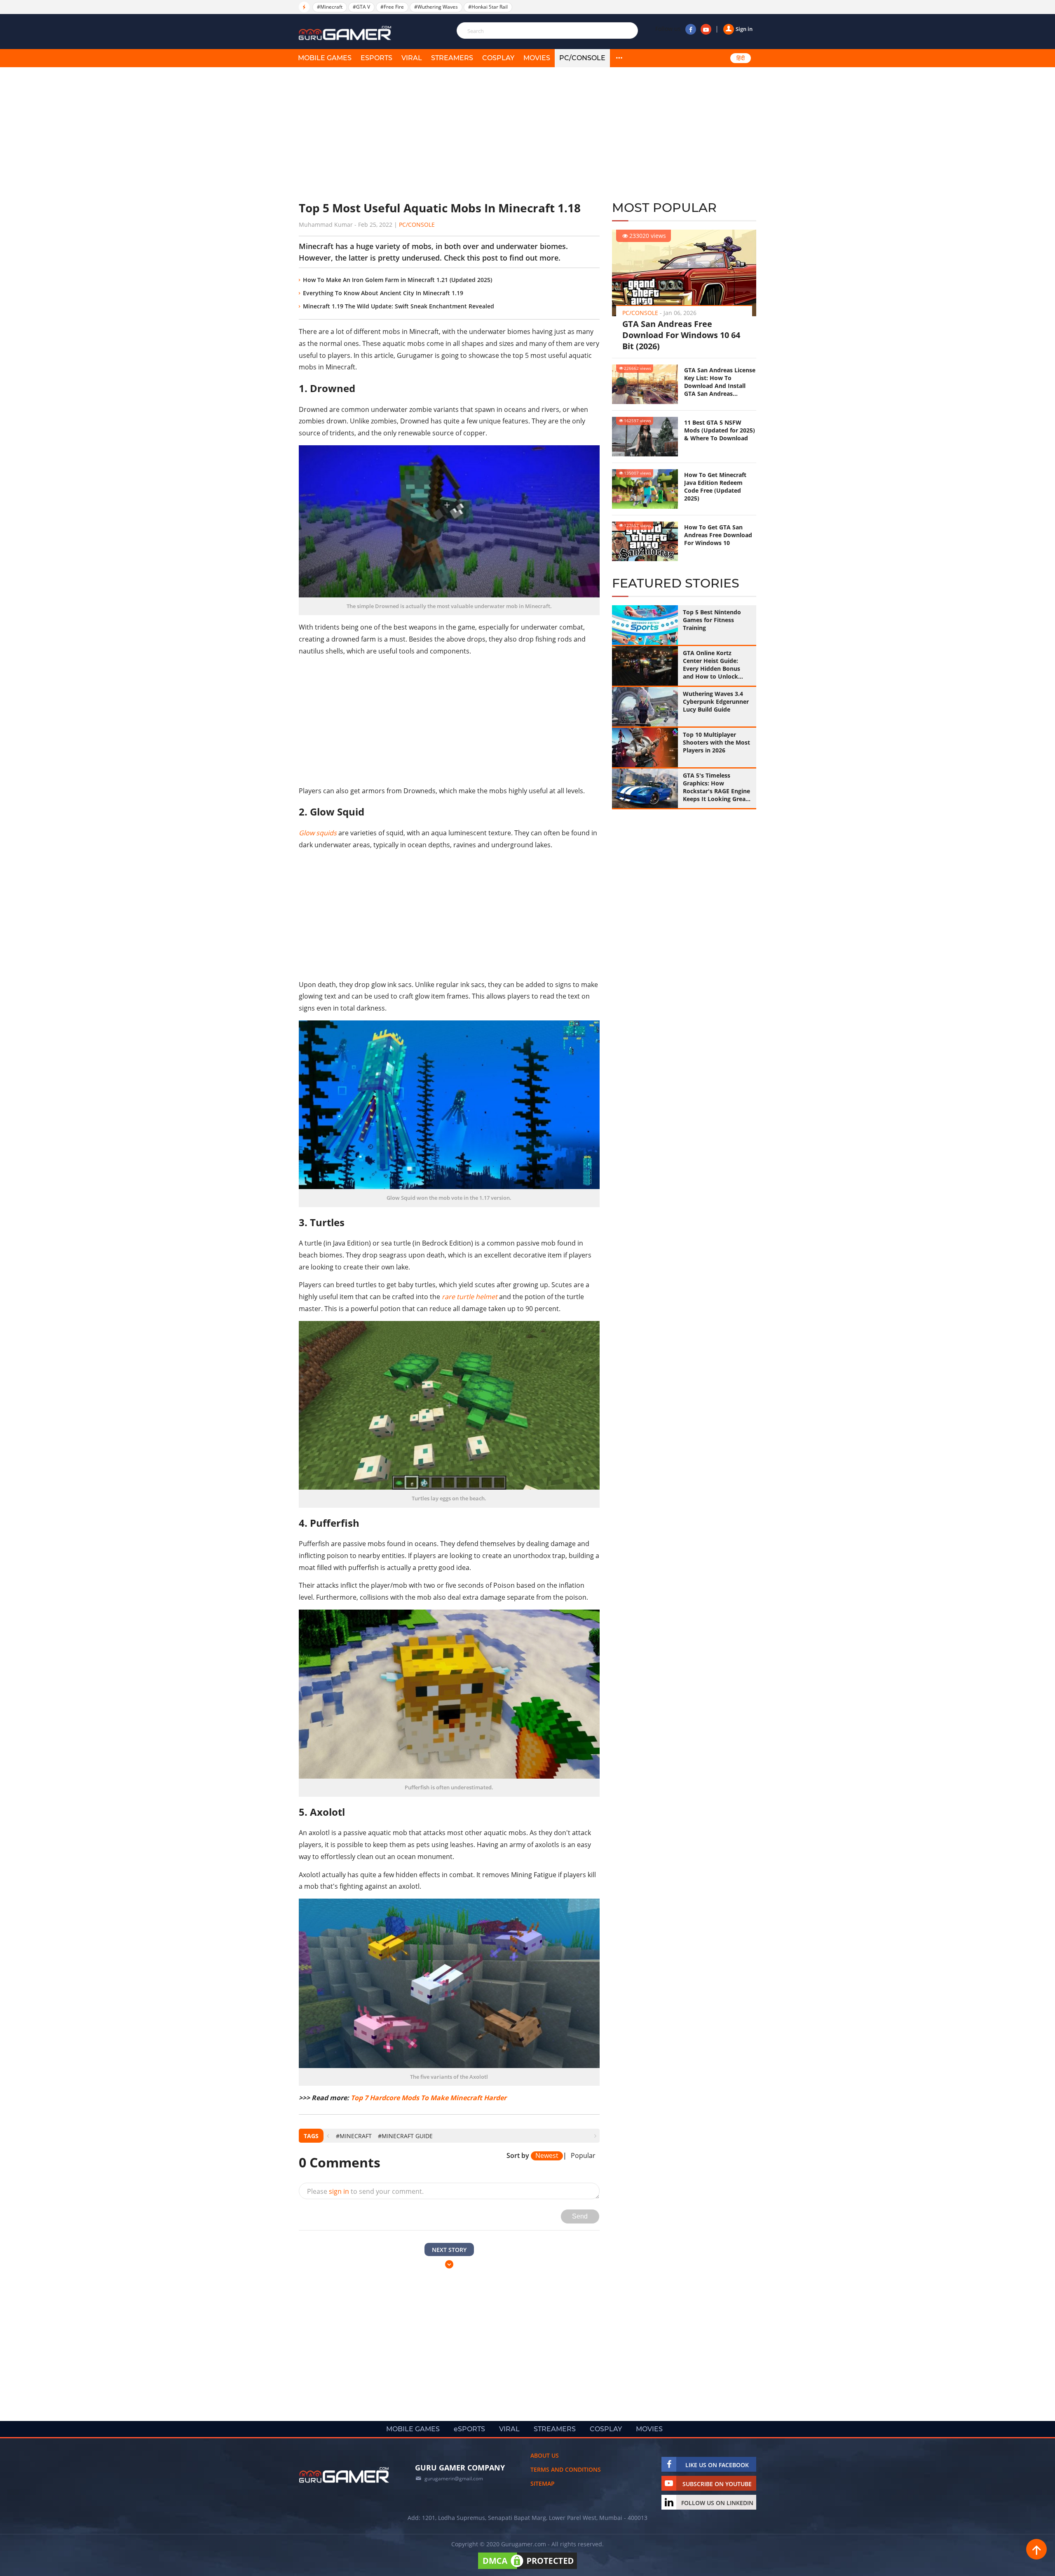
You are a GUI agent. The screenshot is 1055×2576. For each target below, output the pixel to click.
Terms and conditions (566, 2469)
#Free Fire (392, 7)
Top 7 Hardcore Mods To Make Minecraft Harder (429, 2098)
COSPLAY (498, 58)
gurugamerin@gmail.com (454, 2478)
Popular (583, 2156)
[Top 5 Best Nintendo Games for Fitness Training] (645, 625)
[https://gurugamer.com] (344, 2475)
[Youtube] (706, 29)
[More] (619, 58)
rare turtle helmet (470, 1297)
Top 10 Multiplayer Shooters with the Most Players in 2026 (716, 742)
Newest (547, 2156)
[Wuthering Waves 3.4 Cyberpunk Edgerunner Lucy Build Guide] (645, 707)
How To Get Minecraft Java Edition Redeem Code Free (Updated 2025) (715, 487)
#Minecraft (330, 7)
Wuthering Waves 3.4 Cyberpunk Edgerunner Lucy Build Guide (716, 702)
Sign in (744, 29)
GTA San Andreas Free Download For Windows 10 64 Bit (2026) (681, 335)
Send (580, 2216)
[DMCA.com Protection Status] (527, 2569)
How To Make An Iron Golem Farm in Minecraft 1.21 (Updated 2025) (397, 280)
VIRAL (412, 58)
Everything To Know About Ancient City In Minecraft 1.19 (383, 293)
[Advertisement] (449, 134)
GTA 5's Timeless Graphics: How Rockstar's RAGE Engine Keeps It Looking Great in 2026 (716, 787)
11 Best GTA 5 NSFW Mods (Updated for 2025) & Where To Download (720, 430)
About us (545, 2455)
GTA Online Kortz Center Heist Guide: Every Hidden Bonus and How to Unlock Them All (712, 665)
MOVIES (537, 58)
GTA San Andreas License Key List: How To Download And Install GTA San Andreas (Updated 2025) (720, 382)
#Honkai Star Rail (488, 7)
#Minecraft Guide (405, 2136)
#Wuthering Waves (436, 7)
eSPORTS (376, 58)
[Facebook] (691, 29)
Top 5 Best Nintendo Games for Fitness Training (712, 620)
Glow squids (318, 833)
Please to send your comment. (365, 2191)
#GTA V (361, 7)
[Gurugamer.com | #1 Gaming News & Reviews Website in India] (346, 33)
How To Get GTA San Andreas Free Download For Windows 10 (718, 535)
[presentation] (328, 2136)
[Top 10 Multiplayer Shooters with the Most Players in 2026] (645, 747)
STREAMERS (452, 58)
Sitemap (543, 2483)
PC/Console (582, 58)
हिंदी (741, 58)
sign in (339, 2191)
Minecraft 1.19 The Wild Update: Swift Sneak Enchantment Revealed (399, 306)
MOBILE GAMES (325, 58)
